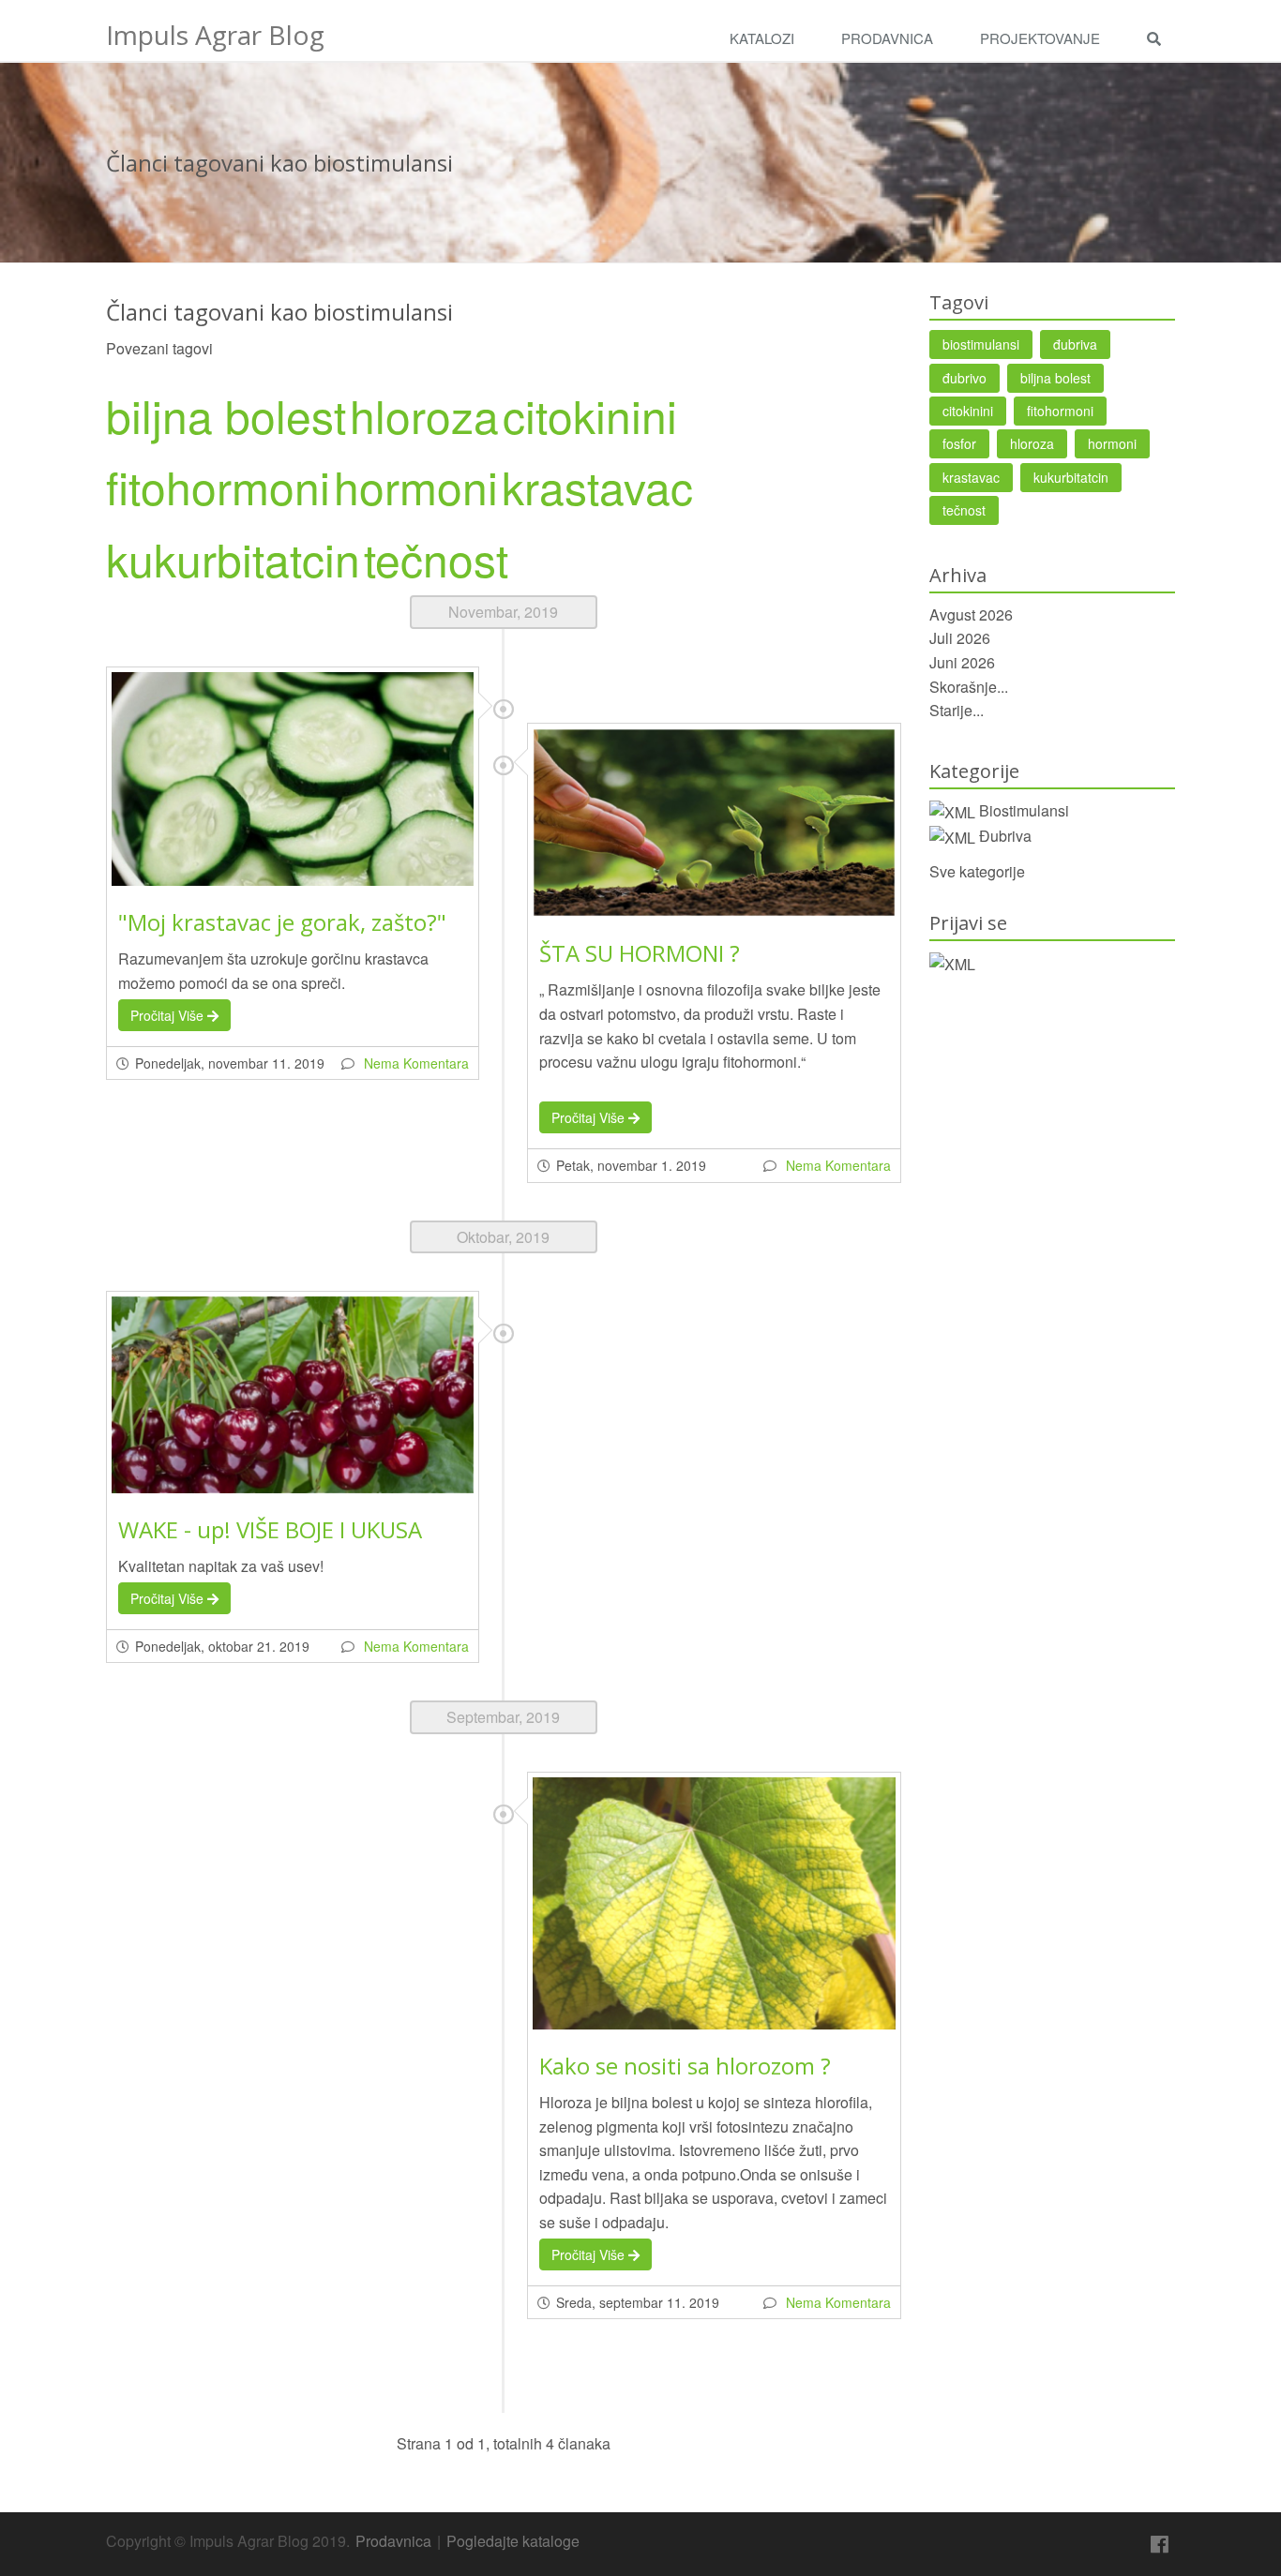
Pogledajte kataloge (513, 2541)
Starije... (957, 710)
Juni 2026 (962, 662)
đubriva (1075, 344)
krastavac (597, 486)
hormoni (416, 486)
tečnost (436, 558)
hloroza (424, 415)
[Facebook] (1160, 2545)
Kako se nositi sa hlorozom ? (685, 2066)
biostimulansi (981, 344)
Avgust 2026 (971, 614)
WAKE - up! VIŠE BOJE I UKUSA (270, 1529)
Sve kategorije (977, 871)
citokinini (590, 415)
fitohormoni (218, 486)
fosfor (959, 443)
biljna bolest (226, 415)
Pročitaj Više (169, 1015)
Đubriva (1005, 836)
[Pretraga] (1159, 39)
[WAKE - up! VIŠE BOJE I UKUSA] (293, 1395)
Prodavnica (393, 2541)
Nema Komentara (416, 1063)
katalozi (762, 38)
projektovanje (1040, 38)
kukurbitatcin (233, 558)
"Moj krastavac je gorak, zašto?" (282, 922)
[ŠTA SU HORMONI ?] (714, 823)
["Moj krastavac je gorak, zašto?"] (293, 779)
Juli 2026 (960, 638)
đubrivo (965, 378)
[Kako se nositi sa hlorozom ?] (714, 1903)
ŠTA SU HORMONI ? (640, 953)
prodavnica (887, 38)
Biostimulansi (1024, 810)
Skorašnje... (969, 687)
